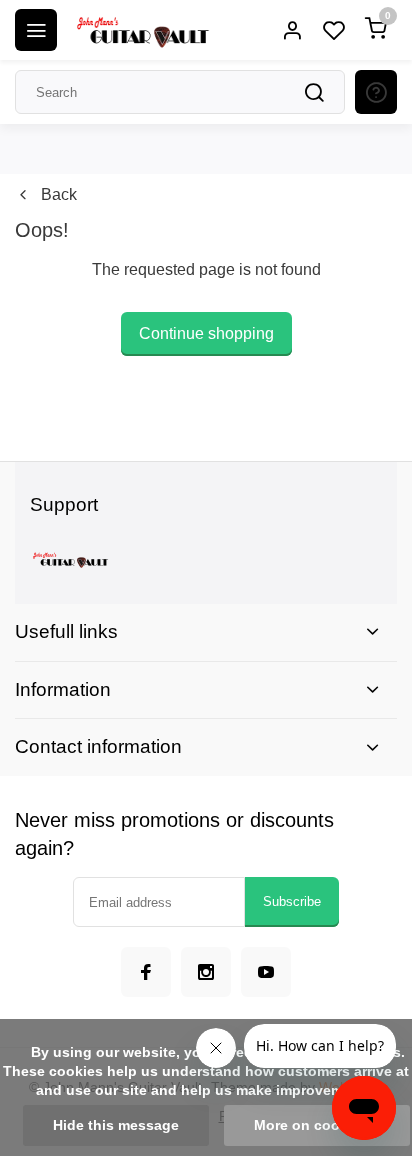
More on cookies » (317, 1125)
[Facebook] (146, 972)
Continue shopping (206, 333)
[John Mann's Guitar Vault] (142, 30)
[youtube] (266, 972)
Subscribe (292, 901)
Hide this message (116, 1125)
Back (59, 194)
